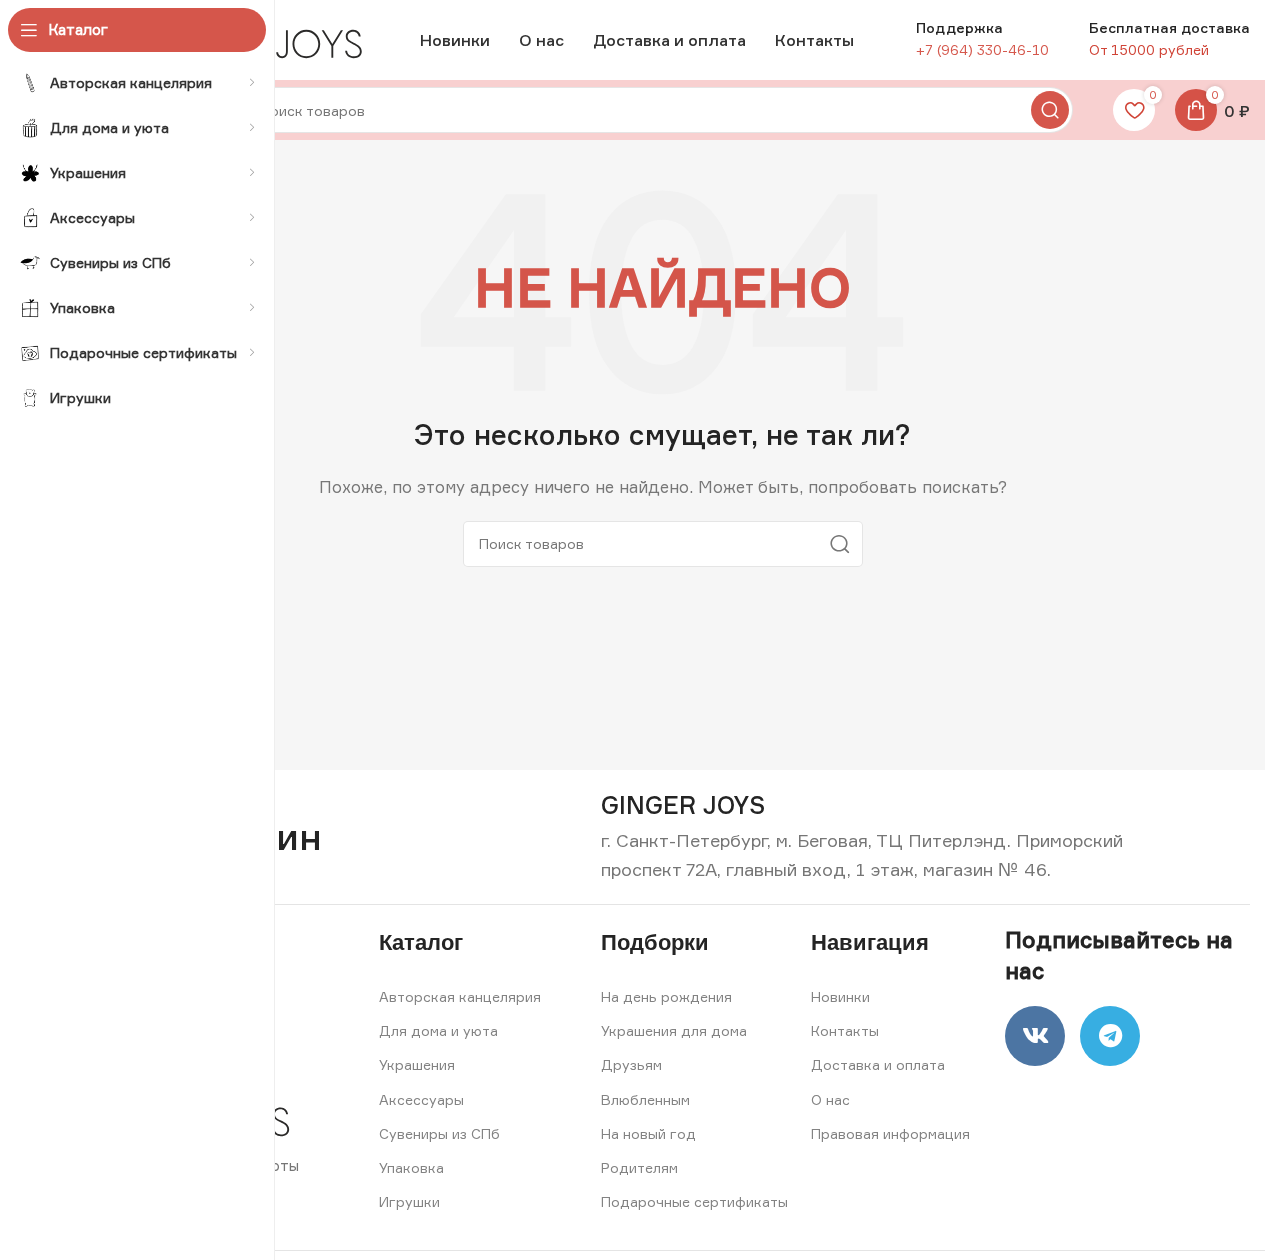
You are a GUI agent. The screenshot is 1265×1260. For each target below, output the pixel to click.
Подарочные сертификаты (694, 1201)
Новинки (840, 996)
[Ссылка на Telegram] (1110, 1036)
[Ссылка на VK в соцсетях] (1035, 1036)
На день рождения (666, 996)
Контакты (845, 1030)
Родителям (639, 1167)
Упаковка (411, 1167)
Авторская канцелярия (460, 996)
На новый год (648, 1133)
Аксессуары (421, 1099)
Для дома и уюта (438, 1030)
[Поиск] (1050, 110)
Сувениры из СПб (439, 1133)
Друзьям (631, 1064)
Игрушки (409, 1201)
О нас (830, 1099)
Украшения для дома (674, 1030)
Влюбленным (645, 1099)
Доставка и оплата (878, 1064)
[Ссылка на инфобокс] (683, 805)
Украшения (417, 1064)
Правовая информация (890, 1133)
